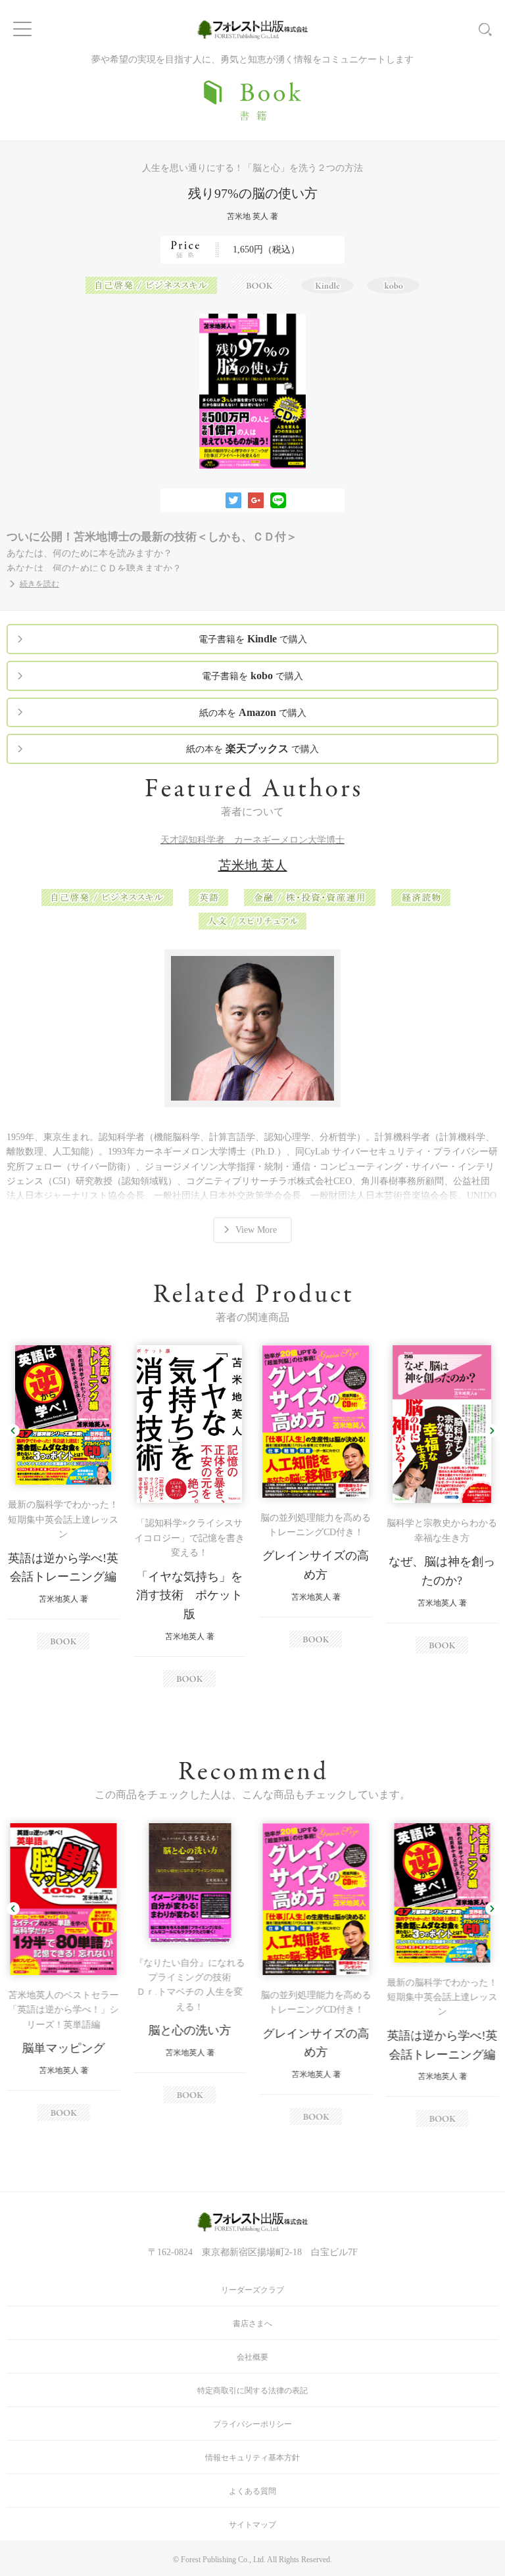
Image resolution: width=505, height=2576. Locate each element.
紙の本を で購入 (253, 712)
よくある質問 (252, 2491)
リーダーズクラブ (252, 2290)
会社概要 (252, 2357)
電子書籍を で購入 (253, 639)
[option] (63, 1497)
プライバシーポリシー (252, 2424)
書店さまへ (252, 2324)
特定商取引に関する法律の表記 (252, 2391)
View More (256, 1230)
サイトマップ (252, 2525)
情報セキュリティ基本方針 (252, 2458)
